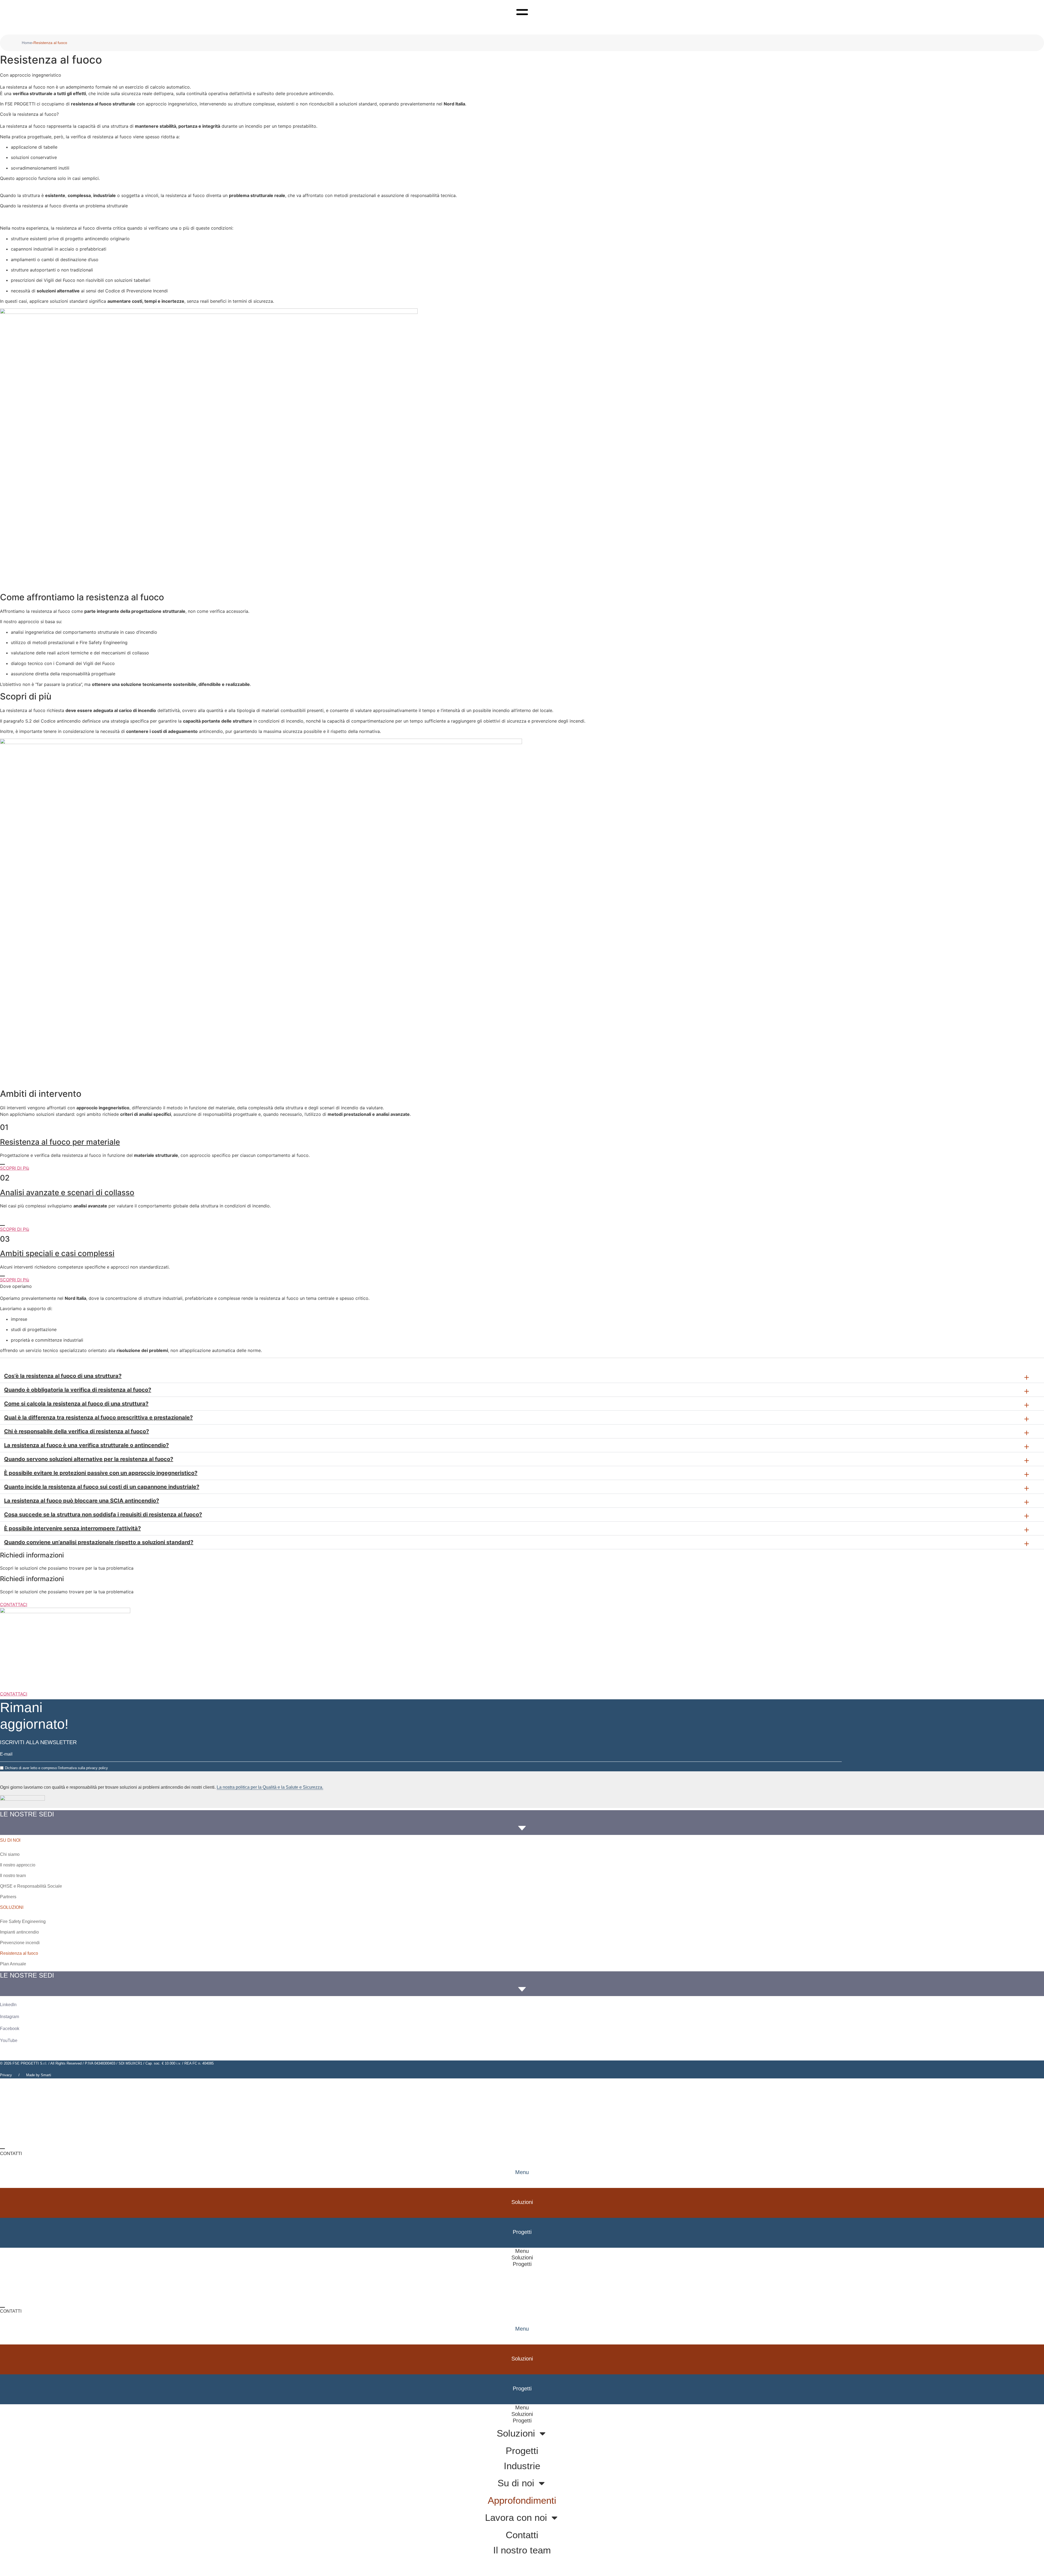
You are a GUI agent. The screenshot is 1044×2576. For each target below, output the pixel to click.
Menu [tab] (522, 2172)
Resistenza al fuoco (19, 1953)
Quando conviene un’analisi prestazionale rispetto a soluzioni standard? (99, 1542)
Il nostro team (13, 1876)
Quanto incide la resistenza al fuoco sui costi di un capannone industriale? (102, 1487)
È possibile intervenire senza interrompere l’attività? (72, 1528)
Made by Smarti (39, 2075)
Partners (8, 1897)
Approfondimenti (522, 2500)
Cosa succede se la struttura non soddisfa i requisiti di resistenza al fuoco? (103, 1515)
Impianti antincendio (19, 1932)
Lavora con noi (516, 2517)
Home (27, 43)
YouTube (9, 2040)
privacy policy (97, 1768)
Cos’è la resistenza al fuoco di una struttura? (63, 1376)
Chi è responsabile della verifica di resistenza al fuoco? (77, 1431)
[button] (522, 1376)
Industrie (522, 2466)
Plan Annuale (13, 1964)
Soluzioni (516, 2433)
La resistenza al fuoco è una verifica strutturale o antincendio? (86, 1445)
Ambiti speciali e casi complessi (57, 1253)
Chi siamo (10, 1854)
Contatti (522, 2535)
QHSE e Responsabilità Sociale (31, 1886)
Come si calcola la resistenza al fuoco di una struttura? (76, 1404)
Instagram (10, 2017)
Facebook (10, 2029)
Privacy (6, 2075)
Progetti (522, 2451)
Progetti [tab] (522, 2264)
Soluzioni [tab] (522, 2202)
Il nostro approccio (18, 1865)
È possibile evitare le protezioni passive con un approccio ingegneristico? (101, 1473)
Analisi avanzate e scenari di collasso (67, 1192)
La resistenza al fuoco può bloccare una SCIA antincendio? (82, 1501)
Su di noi (516, 2483)
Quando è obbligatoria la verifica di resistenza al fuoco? (78, 1390)
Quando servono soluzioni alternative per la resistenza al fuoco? (89, 1459)
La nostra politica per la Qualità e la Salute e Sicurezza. (270, 1787)
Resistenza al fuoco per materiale (60, 1142)
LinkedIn (8, 2005)
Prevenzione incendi (20, 1943)
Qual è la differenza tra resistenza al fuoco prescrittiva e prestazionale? (98, 1417)
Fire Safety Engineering (23, 1921)
